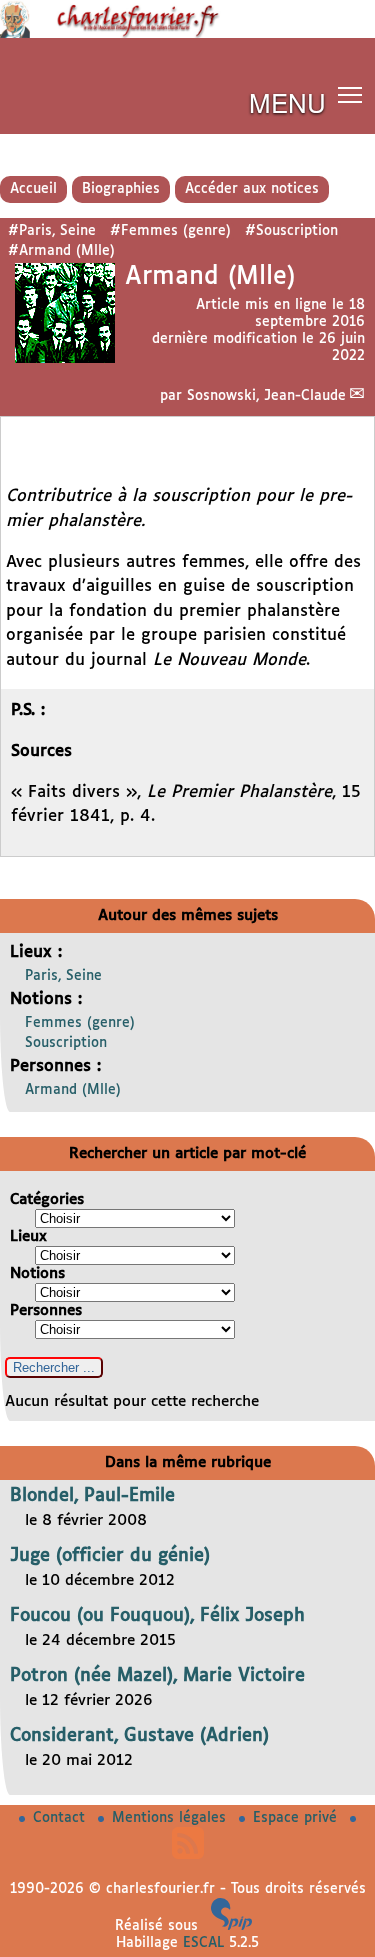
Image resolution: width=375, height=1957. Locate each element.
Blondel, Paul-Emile (92, 1496)
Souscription (66, 1043)
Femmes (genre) (80, 1023)
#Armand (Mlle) (61, 251)
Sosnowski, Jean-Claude (266, 396)
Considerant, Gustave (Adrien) (139, 1736)
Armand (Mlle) (73, 1090)
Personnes (46, 1310)
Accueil (33, 189)
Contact (61, 1818)
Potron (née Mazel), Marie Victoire (157, 1676)
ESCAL (203, 1943)
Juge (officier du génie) (110, 1556)
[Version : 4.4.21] (232, 1926)
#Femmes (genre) (170, 231)
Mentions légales (171, 1818)
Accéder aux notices (252, 189)
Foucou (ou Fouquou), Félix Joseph (157, 1616)
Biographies (121, 189)
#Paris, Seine (52, 231)
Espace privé (297, 1818)
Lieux (28, 1236)
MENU (287, 101)
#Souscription (291, 231)
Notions (37, 1273)
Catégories (47, 1199)
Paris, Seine (63, 976)
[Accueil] (187, 34)
